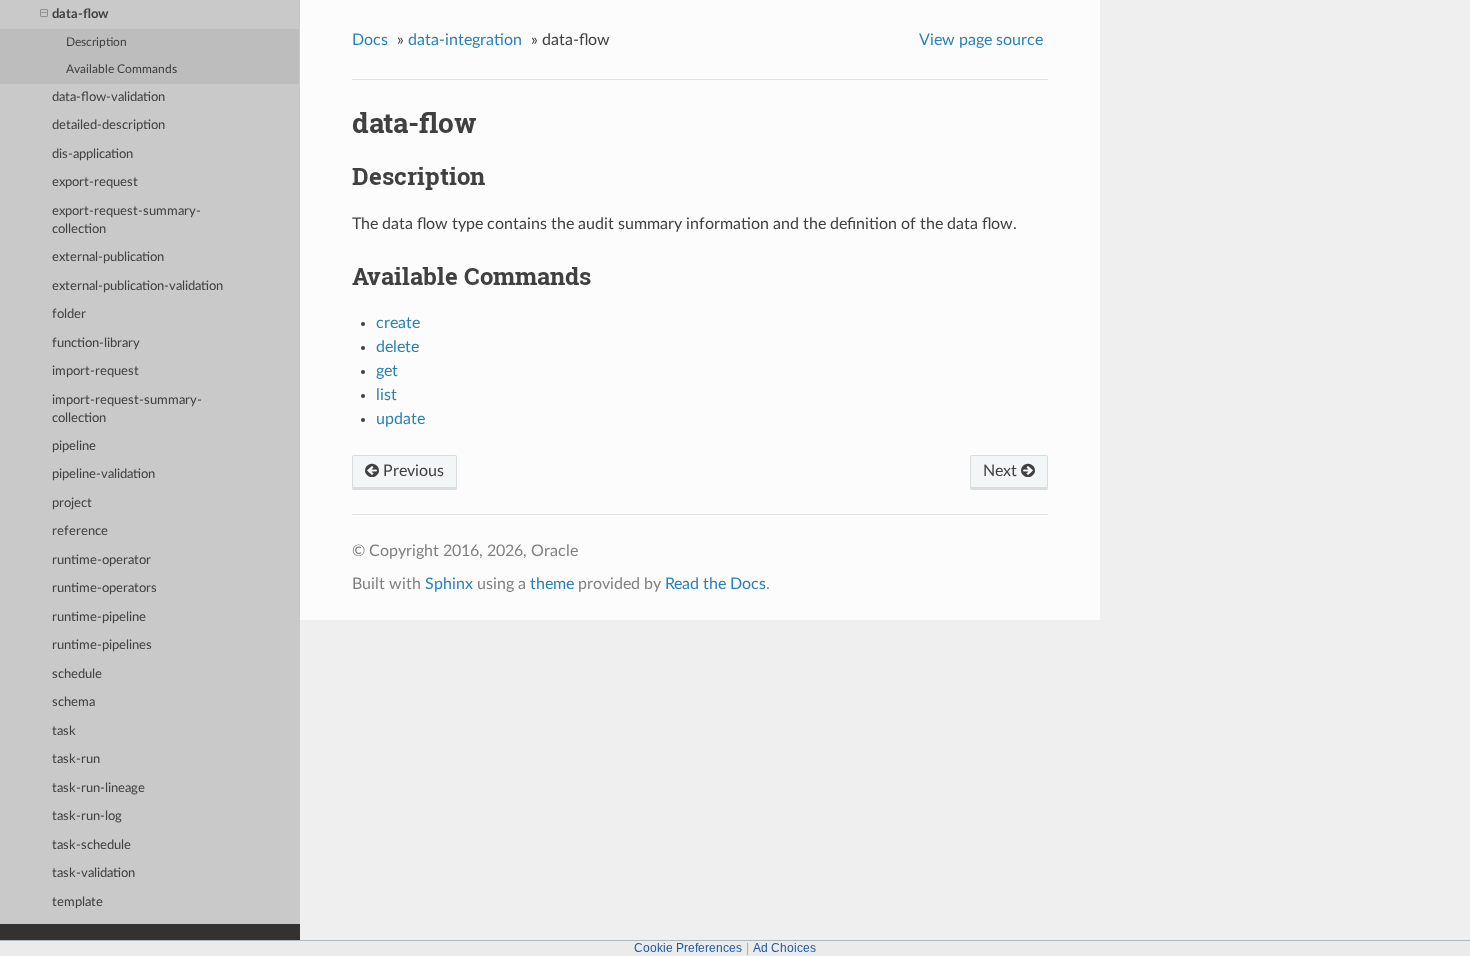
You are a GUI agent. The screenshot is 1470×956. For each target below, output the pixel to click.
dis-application (92, 154)
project (72, 503)
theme (552, 584)
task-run (76, 759)
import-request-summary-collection (127, 409)
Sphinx (449, 584)
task (64, 731)
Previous (411, 471)
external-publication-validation (137, 286)
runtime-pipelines (102, 645)
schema (73, 702)
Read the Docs (715, 584)
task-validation (93, 873)
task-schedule (91, 845)
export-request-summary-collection (126, 220)
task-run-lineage (98, 788)
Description (96, 42)
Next (1002, 471)
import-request (95, 371)
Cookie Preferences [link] (688, 948)
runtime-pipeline (99, 617)
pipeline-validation (103, 474)
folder (69, 314)
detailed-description (108, 125)
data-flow (80, 14)
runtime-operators (104, 588)
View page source (981, 40)
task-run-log (87, 816)
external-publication (108, 257)
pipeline (74, 446)
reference (80, 531)
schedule (77, 674)
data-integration (465, 40)
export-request (95, 182)
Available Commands (121, 69)
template (77, 902)
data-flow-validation (108, 97)
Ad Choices (784, 948)
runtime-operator (101, 560)
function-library (96, 343)
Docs (370, 40)
